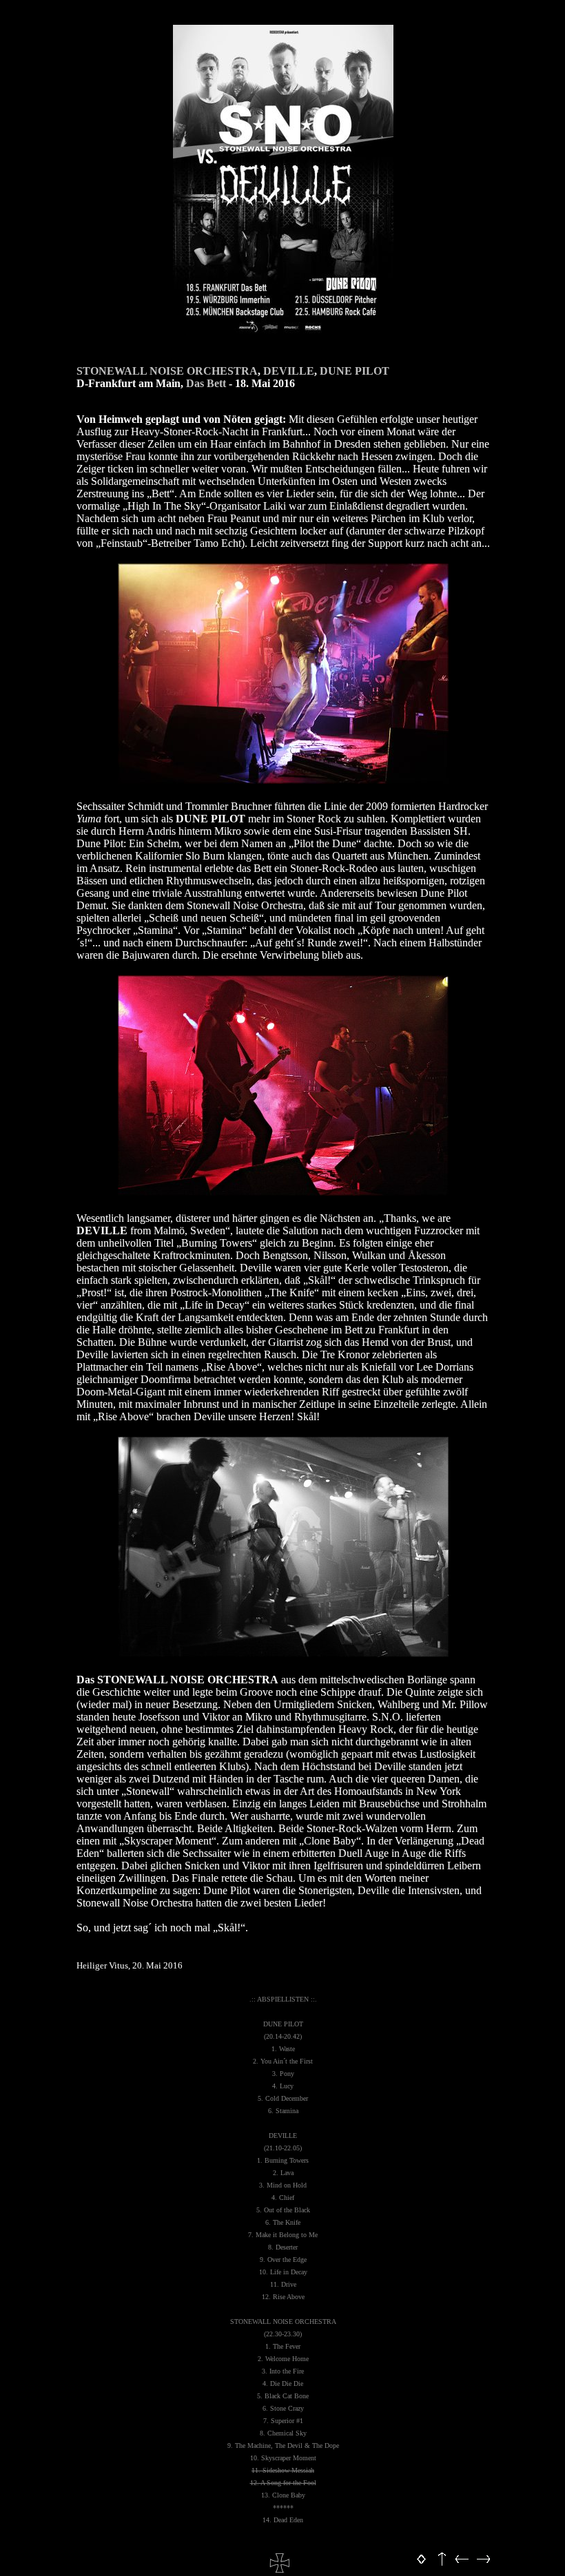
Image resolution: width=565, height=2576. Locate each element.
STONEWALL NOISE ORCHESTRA (167, 371)
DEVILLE (289, 371)
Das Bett (206, 383)
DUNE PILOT (355, 371)
